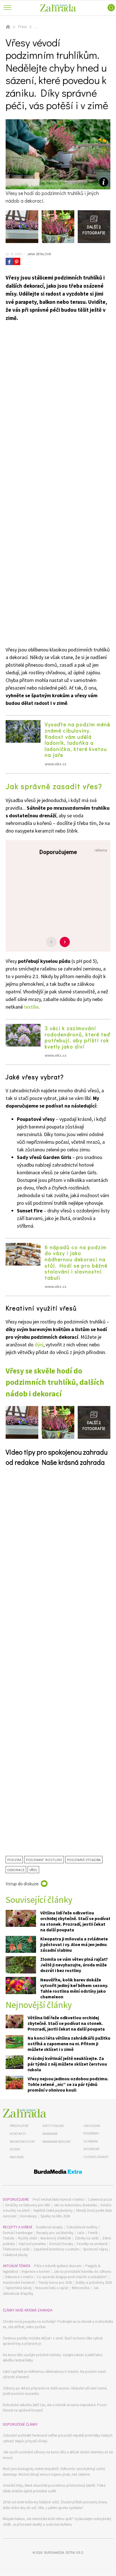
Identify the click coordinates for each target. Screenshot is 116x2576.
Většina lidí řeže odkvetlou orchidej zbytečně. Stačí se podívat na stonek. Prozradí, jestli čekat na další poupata (75, 1921)
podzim (14, 1859)
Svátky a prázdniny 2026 (94, 2283)
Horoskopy (28, 2216)
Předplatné (19, 2126)
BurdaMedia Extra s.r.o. (64, 2552)
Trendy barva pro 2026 (55, 2283)
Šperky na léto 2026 (55, 2216)
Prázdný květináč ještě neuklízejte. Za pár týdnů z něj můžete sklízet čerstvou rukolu (67, 2064)
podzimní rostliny (44, 1859)
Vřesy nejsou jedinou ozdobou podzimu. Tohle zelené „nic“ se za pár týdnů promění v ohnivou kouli (68, 2084)
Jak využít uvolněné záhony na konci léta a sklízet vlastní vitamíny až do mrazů (58, 2455)
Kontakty (18, 2134)
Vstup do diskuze (22, 1883)
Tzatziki (9, 2238)
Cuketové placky (15, 2255)
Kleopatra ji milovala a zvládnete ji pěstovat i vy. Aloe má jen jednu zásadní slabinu (74, 1944)
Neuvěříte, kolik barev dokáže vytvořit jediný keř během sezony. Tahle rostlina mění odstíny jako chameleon (74, 1988)
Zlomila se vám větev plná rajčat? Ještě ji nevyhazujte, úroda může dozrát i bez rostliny (74, 1965)
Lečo (81, 2233)
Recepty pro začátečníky (55, 2233)
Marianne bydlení (56, 2141)
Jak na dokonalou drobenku (75, 2205)
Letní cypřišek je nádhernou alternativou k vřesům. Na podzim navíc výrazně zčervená (54, 2374)
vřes (33, 1870)
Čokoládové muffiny (82, 2227)
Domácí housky (61, 2244)
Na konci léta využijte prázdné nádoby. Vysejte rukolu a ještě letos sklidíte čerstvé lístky (53, 2358)
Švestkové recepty (49, 2227)
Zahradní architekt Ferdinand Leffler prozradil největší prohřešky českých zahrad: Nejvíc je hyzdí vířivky (58, 2438)
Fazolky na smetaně (92, 2244)
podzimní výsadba (84, 1859)
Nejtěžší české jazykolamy (53, 2210)
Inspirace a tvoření (36, 2271)
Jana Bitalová (39, 254)
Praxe (22, 27)
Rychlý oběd (27, 2238)
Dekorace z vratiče (19, 2277)
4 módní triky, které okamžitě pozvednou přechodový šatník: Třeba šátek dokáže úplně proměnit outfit (54, 2488)
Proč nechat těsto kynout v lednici (59, 2199)
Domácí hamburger (18, 2233)
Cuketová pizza (100, 2199)
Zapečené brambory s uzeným (56, 2249)
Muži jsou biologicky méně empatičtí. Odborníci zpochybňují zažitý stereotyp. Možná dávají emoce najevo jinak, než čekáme (54, 2472)
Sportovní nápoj (95, 2249)
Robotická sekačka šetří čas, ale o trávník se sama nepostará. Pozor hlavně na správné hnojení (55, 2408)
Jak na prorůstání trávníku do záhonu (82, 2271)
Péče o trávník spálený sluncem (58, 2266)
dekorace (16, 1870)
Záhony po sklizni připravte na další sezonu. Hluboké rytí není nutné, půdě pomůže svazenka (55, 2391)
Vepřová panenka (32, 2244)
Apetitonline (53, 2126)
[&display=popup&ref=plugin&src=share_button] (9, 261)
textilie (31, 1007)
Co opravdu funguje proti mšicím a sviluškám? (72, 2277)
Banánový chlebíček (56, 2238)
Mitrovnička (81, 2288)
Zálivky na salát (87, 2238)
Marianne (50, 2134)
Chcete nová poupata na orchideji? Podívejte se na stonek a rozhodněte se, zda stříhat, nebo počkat (58, 2324)
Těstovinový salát (16, 2249)
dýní (39, 1345)
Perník (93, 2233)
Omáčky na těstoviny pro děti (27, 2205)
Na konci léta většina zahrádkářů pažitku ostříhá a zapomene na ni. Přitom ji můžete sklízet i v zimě (69, 2044)
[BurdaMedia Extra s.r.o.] (58, 2173)
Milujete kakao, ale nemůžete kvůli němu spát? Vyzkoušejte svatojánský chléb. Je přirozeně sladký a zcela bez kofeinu (57, 2522)
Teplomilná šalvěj (18, 2288)
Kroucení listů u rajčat (52, 2288)
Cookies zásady (96, 2157)
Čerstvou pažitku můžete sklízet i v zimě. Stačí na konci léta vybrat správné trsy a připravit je (53, 2341)
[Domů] (24, 2113)
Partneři (17, 2157)
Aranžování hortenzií (19, 2283)
